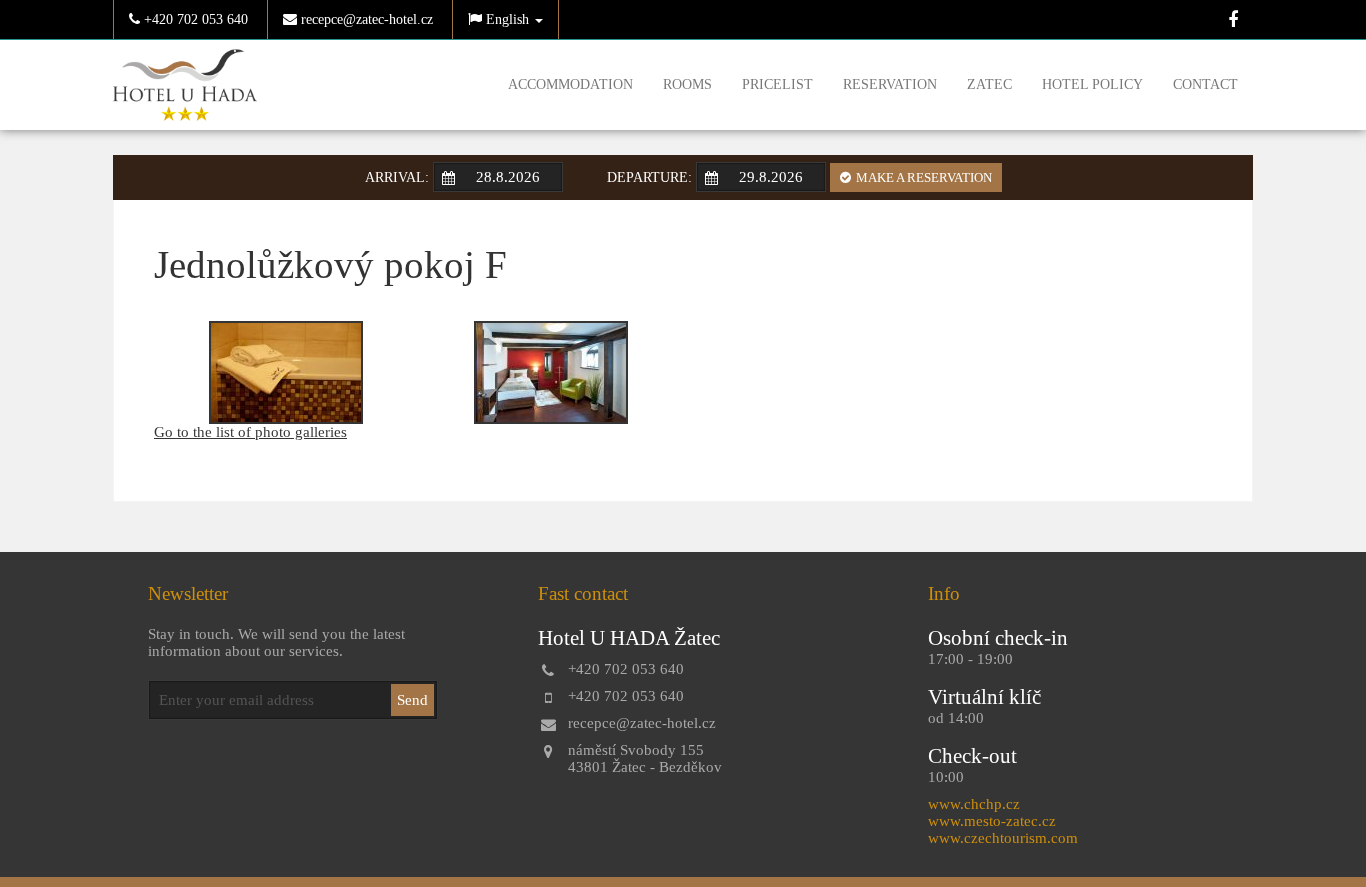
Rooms (687, 84)
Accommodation (570, 84)
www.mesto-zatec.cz (992, 821)
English (507, 19)
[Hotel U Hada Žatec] (185, 83)
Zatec (989, 84)
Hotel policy (1092, 84)
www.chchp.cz (974, 804)
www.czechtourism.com (1003, 838)
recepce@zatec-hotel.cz (365, 19)
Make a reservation (924, 177)
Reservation (890, 84)
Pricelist (777, 84)
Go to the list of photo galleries (250, 432)
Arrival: (397, 177)
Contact (1205, 84)
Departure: (649, 177)
